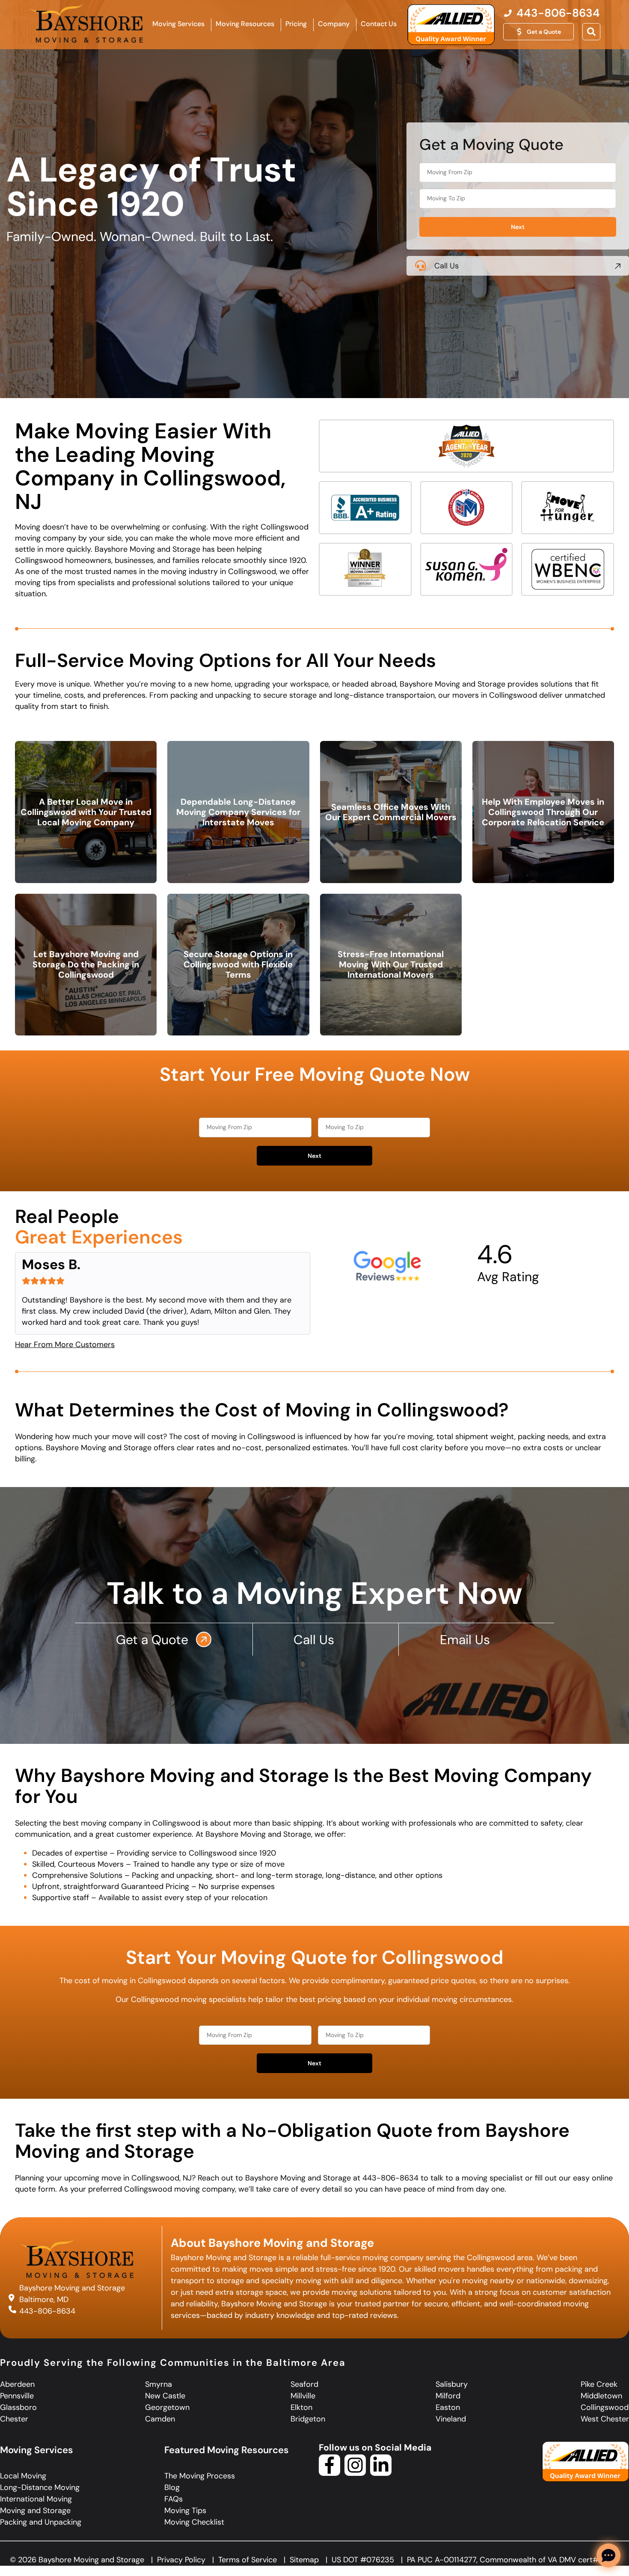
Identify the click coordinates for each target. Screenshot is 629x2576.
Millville (303, 2396)
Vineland (451, 2419)
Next (518, 227)
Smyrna (159, 2384)
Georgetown (167, 2407)
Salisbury (452, 2384)
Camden (160, 2419)
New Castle (165, 2396)
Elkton (301, 2407)
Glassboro (18, 2407)
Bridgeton (308, 2419)
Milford (448, 2396)
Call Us (447, 266)
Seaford (304, 2384)
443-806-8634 (47, 2311)
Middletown (601, 2396)
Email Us (467, 1640)
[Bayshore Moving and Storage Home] (86, 23)
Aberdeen (17, 2384)
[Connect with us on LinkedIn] (381, 2473)
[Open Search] (591, 32)
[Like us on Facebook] (329, 2473)
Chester (14, 2419)
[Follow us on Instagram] (355, 2473)
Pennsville (17, 2396)
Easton (448, 2407)
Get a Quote (154, 1640)
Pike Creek (599, 2384)
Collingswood (605, 2407)
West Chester (605, 2419)
